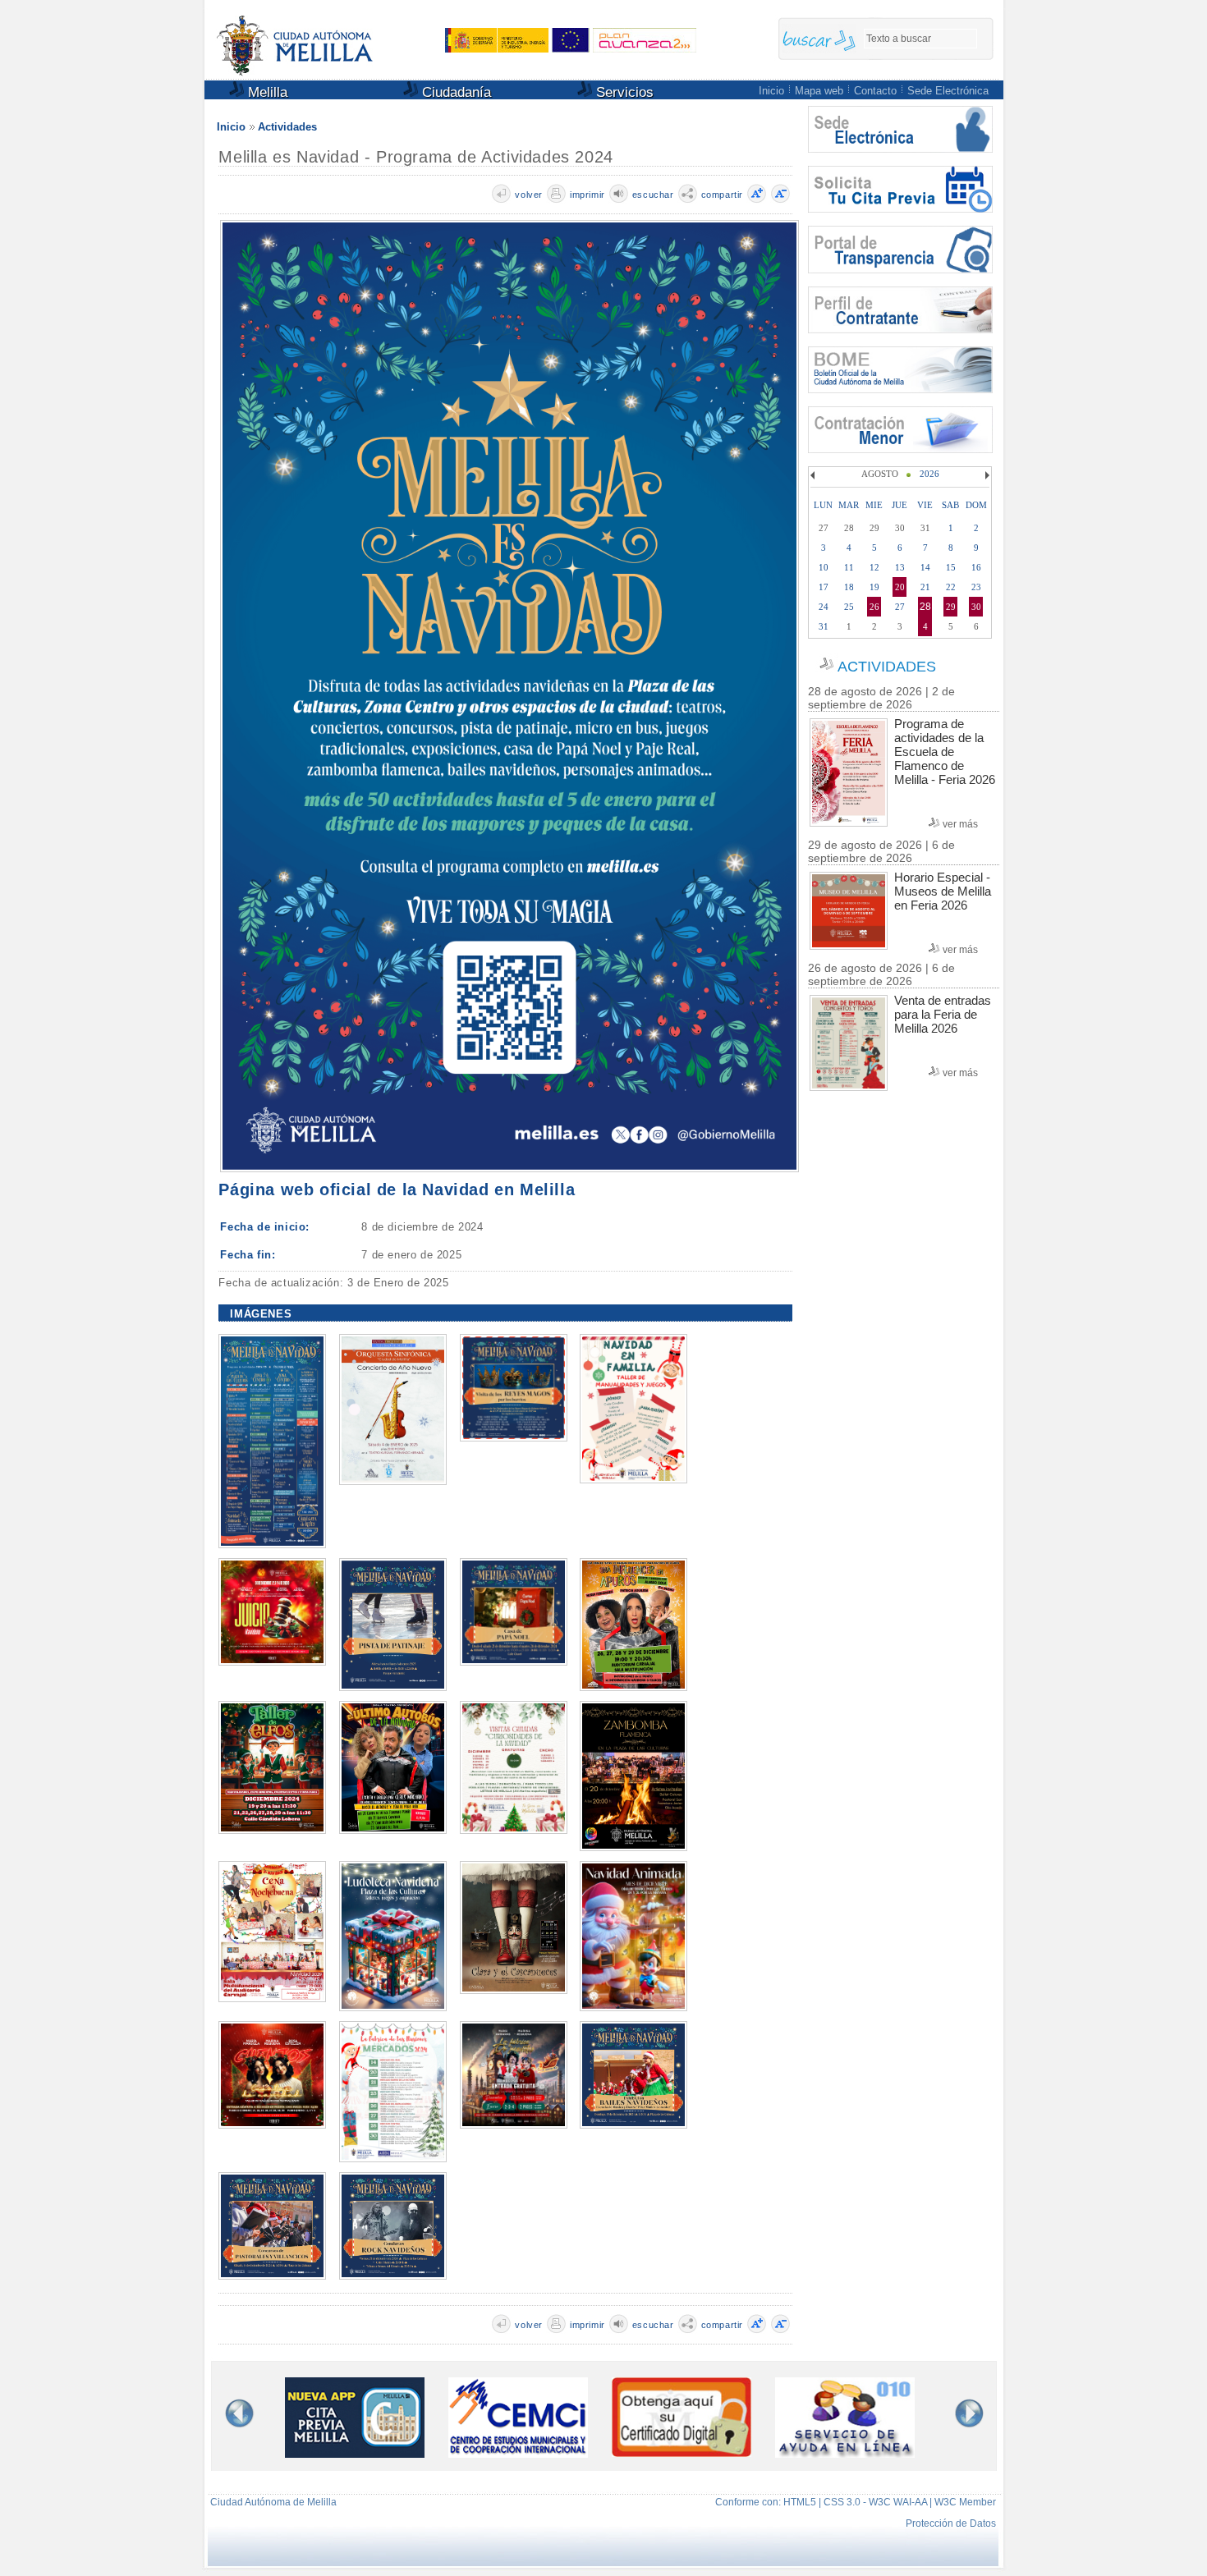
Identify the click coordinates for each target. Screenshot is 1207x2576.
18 (849, 587)
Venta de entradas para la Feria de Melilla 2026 (943, 1014)
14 (925, 567)
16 (976, 567)
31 (824, 626)
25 (849, 607)
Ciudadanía (454, 92)
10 (824, 567)
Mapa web (819, 91)
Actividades (287, 127)
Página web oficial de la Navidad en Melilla (397, 1189)
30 (976, 607)
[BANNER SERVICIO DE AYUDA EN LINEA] (845, 2453)
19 (874, 587)
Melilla (266, 92)
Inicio (771, 91)
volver (529, 195)
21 (925, 587)
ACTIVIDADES (887, 667)
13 (900, 567)
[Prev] (815, 475)
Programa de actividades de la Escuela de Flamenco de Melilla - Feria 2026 (945, 752)
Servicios (623, 92)
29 (951, 607)
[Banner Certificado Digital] (682, 2452)
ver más (960, 824)
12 (874, 567)
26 (874, 607)
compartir (722, 195)
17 (824, 587)
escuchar (653, 195)
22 (951, 587)
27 (900, 607)
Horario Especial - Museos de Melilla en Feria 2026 (943, 891)
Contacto (875, 91)
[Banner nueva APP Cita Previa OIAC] (355, 2453)
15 (951, 567)
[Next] (985, 475)
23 (976, 587)
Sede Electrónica (948, 91)
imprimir (587, 195)
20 (900, 587)
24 (824, 607)
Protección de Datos (951, 2523)
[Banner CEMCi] (518, 2453)
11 (849, 567)
